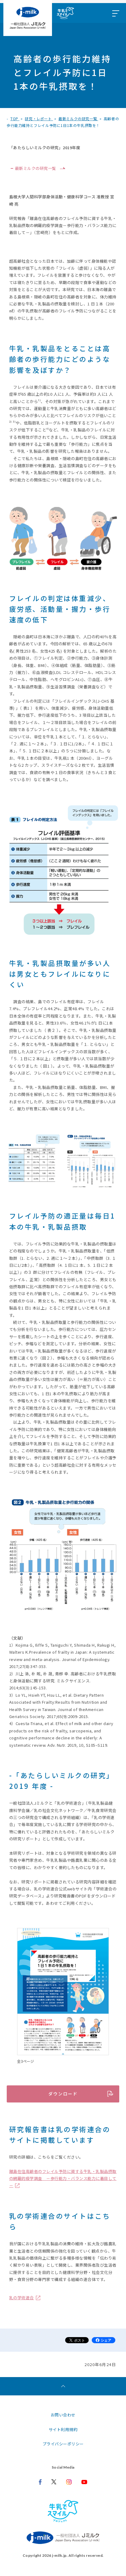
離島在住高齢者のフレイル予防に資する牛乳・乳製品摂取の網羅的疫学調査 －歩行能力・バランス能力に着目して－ (63, 2178)
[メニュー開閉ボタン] (115, 13)
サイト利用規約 (63, 2429)
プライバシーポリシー (63, 2444)
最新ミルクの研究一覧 (36, 168)
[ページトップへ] (63, 2386)
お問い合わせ (63, 2415)
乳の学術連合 (22, 2298)
